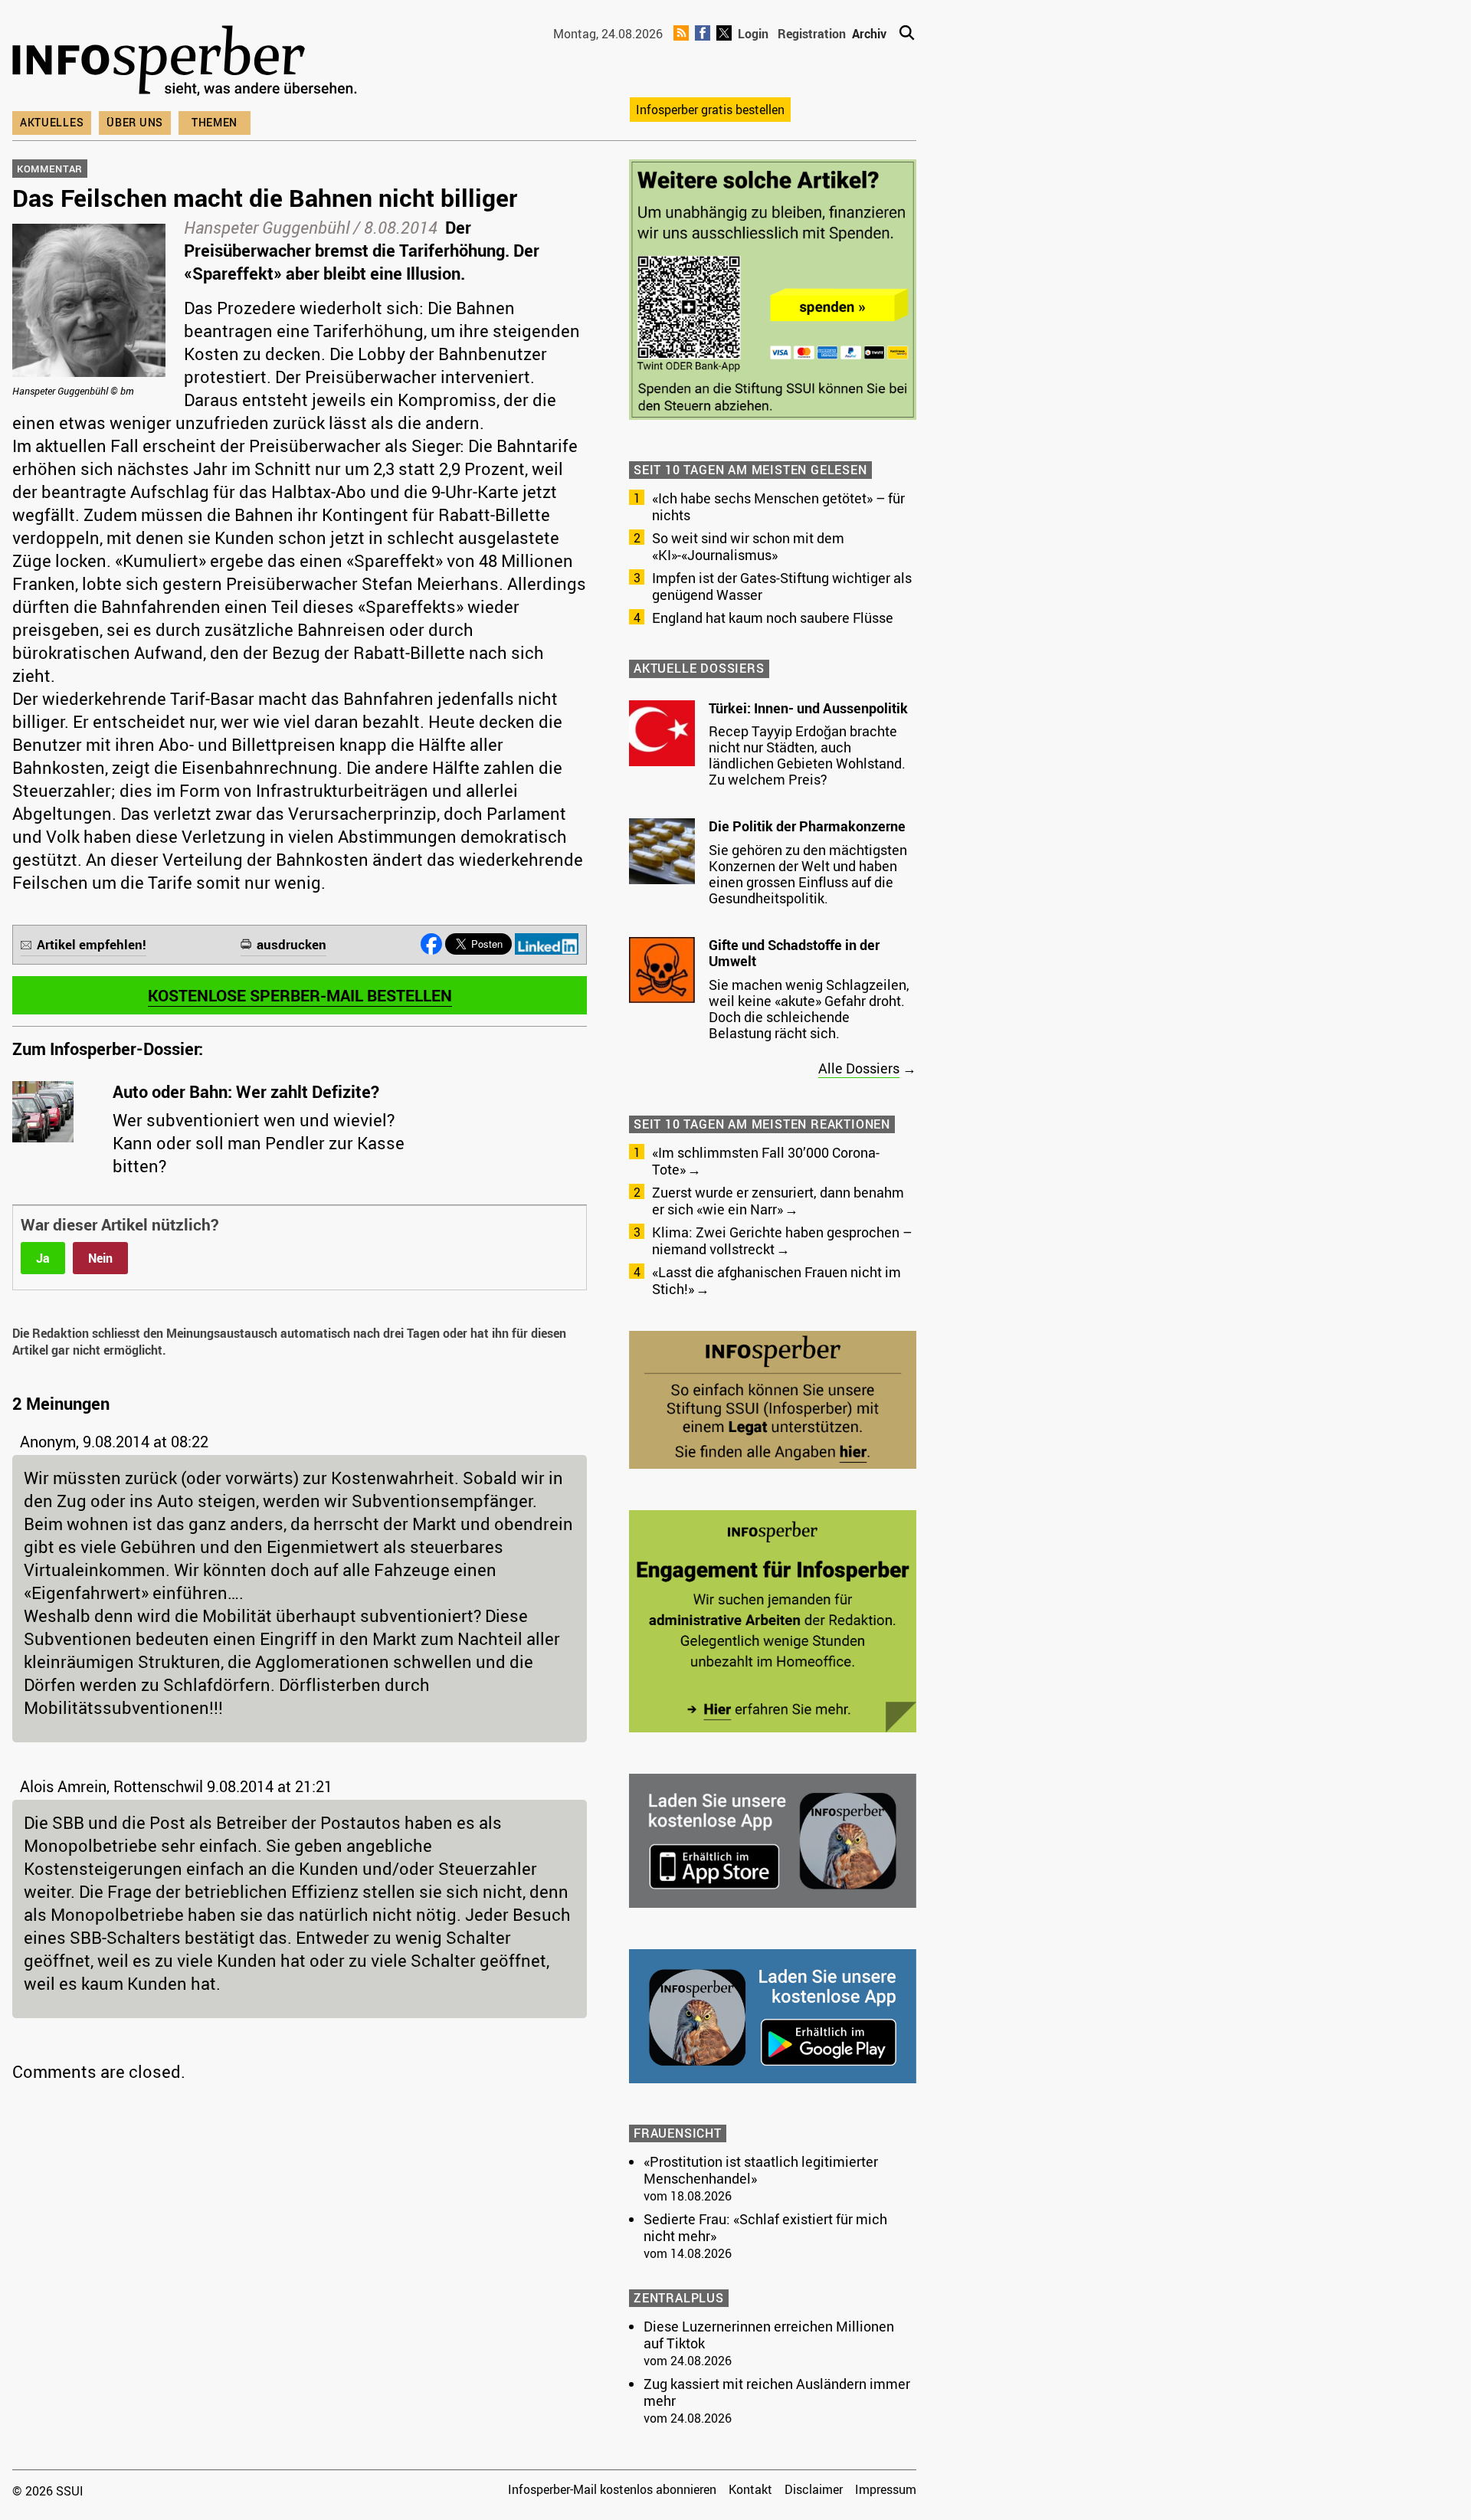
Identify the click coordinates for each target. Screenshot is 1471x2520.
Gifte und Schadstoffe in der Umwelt (794, 953)
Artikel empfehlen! (92, 944)
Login (753, 34)
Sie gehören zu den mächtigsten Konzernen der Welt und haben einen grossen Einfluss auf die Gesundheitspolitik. (808, 874)
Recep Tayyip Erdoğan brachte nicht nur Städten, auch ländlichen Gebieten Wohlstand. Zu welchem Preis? (807, 755)
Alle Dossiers (859, 1068)
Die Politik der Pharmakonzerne (807, 826)
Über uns (135, 122)
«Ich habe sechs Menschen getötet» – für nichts (778, 506)
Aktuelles (52, 122)
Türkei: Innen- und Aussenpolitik (808, 708)
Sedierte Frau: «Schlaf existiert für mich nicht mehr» (765, 2227)
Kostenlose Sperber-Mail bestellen (300, 995)
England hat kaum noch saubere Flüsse (773, 618)
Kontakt (750, 2489)
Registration (812, 34)
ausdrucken (292, 944)
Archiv (869, 34)
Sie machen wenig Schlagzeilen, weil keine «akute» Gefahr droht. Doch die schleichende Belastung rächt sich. (809, 1009)
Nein (100, 1258)
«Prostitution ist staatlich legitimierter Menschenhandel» (761, 2170)
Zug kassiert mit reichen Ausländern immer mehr (777, 2392)
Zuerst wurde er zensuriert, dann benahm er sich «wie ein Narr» (778, 1201)
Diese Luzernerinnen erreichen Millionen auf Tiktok (769, 2335)
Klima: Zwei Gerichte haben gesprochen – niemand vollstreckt (782, 1240)
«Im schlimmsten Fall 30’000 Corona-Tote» (766, 1161)
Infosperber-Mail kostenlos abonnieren (612, 2489)
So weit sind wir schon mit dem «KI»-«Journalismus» (748, 546)
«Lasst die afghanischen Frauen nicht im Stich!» (776, 1280)
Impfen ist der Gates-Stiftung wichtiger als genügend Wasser (782, 586)
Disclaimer (814, 2489)
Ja (43, 1258)
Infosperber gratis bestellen (710, 110)
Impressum (886, 2489)
